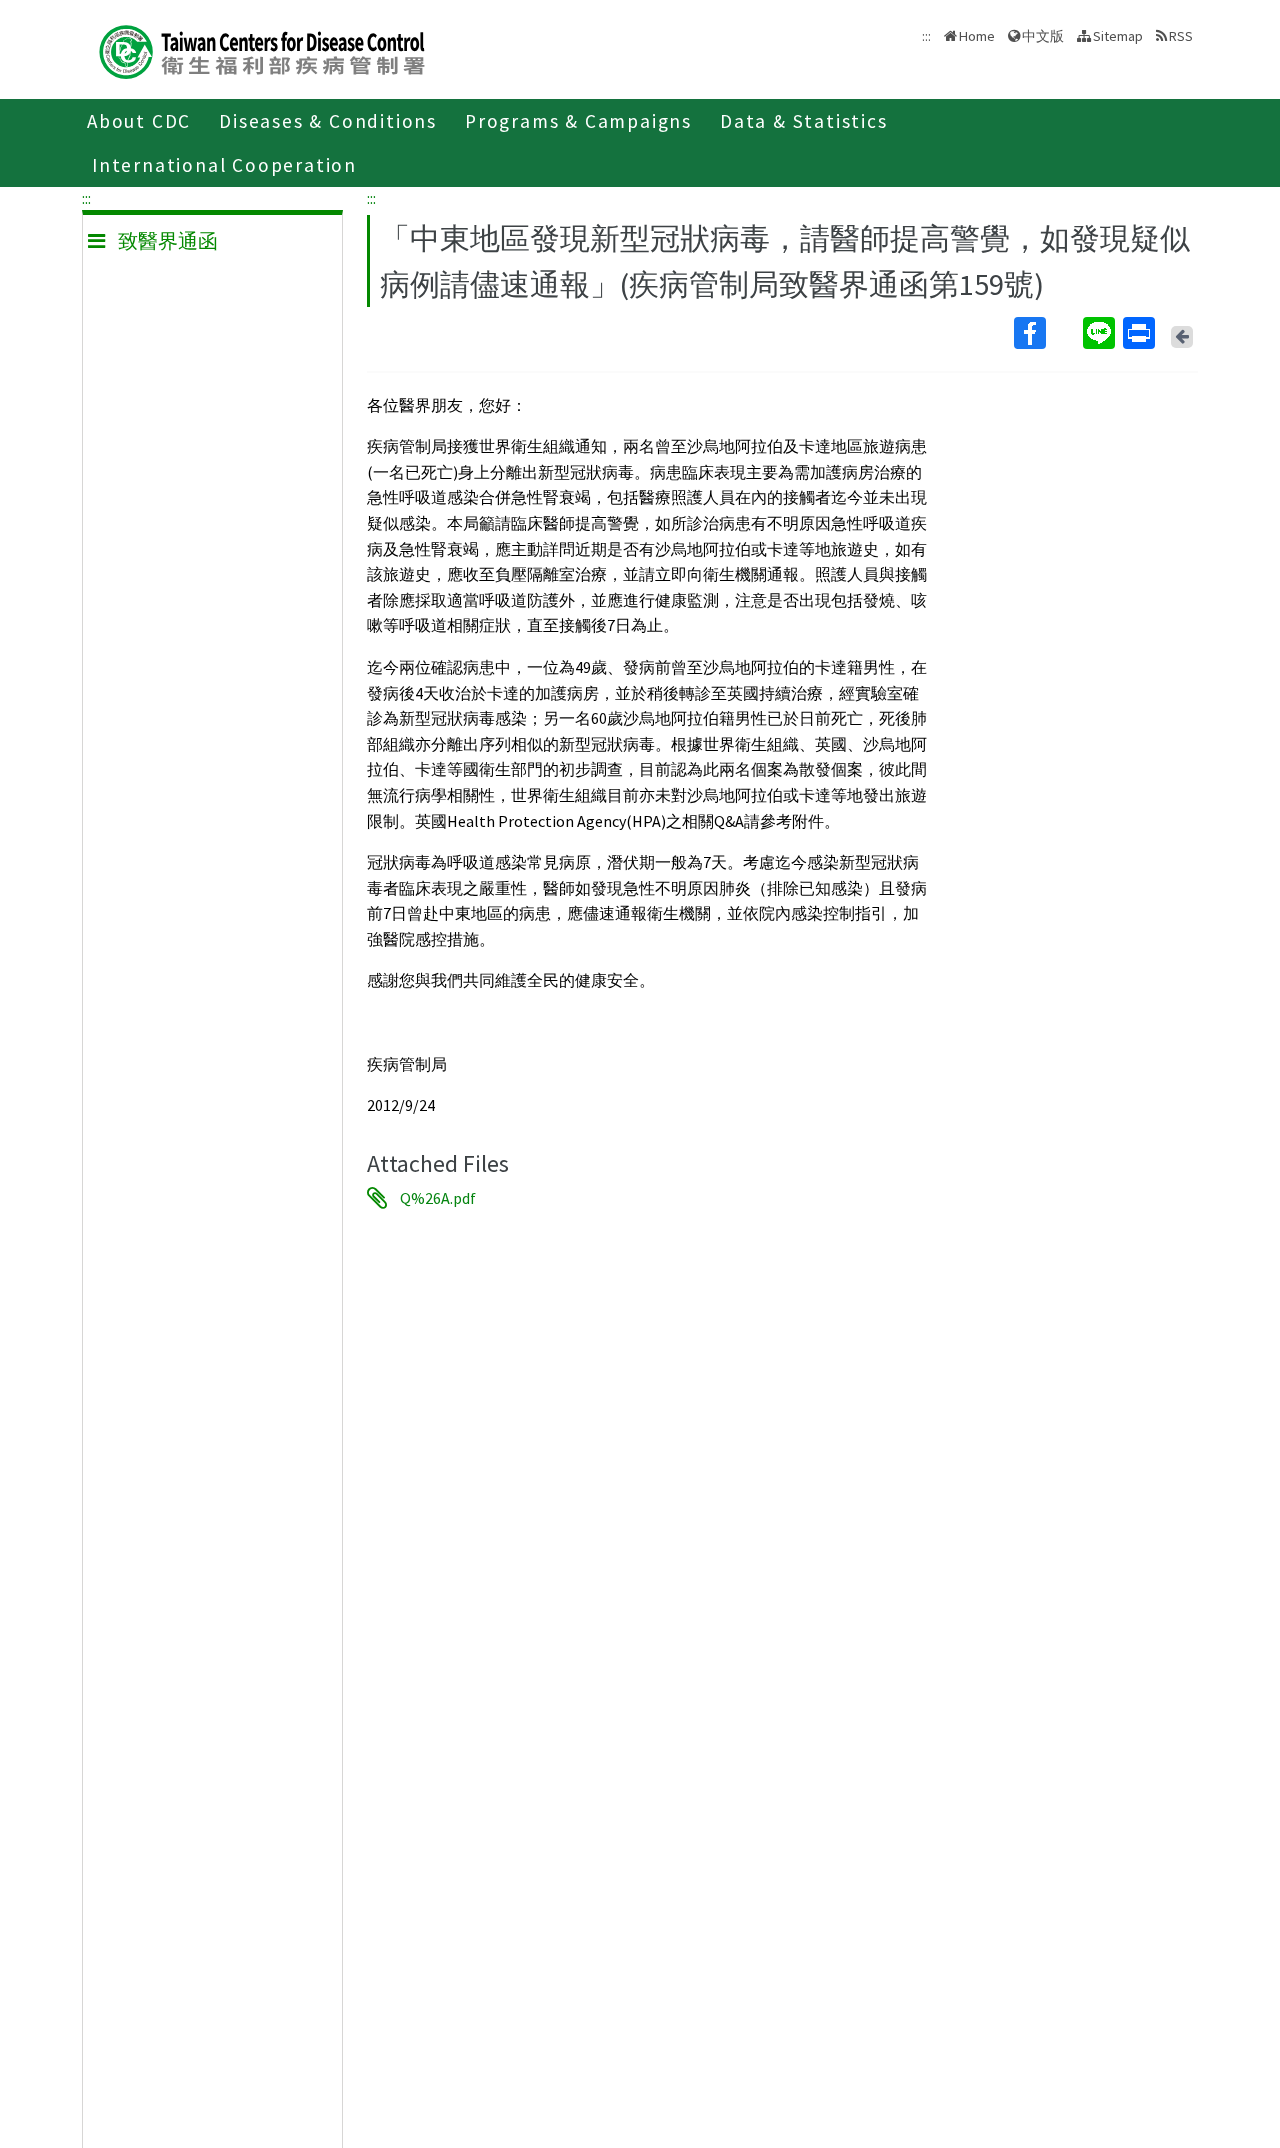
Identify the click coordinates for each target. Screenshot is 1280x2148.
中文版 (1043, 34)
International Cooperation (224, 165)
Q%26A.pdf (438, 1198)
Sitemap (1118, 36)
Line (1101, 333)
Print (1141, 333)
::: (86, 198)
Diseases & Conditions (328, 121)
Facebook (1046, 333)
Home (977, 36)
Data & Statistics (804, 121)
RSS (1181, 36)
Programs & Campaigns (578, 121)
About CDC (139, 121)
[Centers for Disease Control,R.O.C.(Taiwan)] (262, 49)
